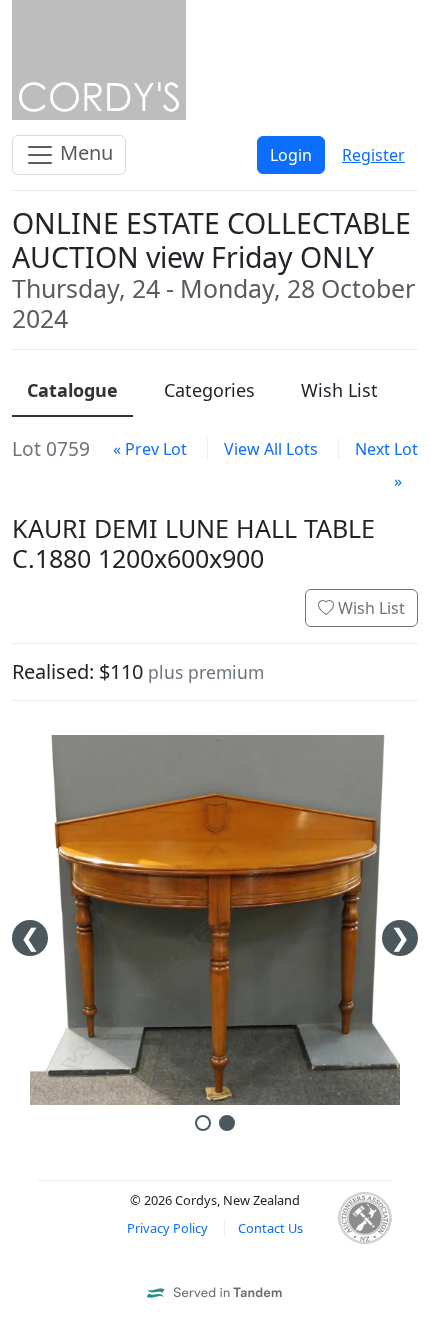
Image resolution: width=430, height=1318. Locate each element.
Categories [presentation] (209, 390)
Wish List (369, 608)
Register (373, 155)
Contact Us (270, 1228)
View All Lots (271, 449)
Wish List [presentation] (339, 390)
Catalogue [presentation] (72, 390)
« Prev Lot (150, 449)
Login (291, 155)
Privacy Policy (167, 1228)
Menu (84, 152)
